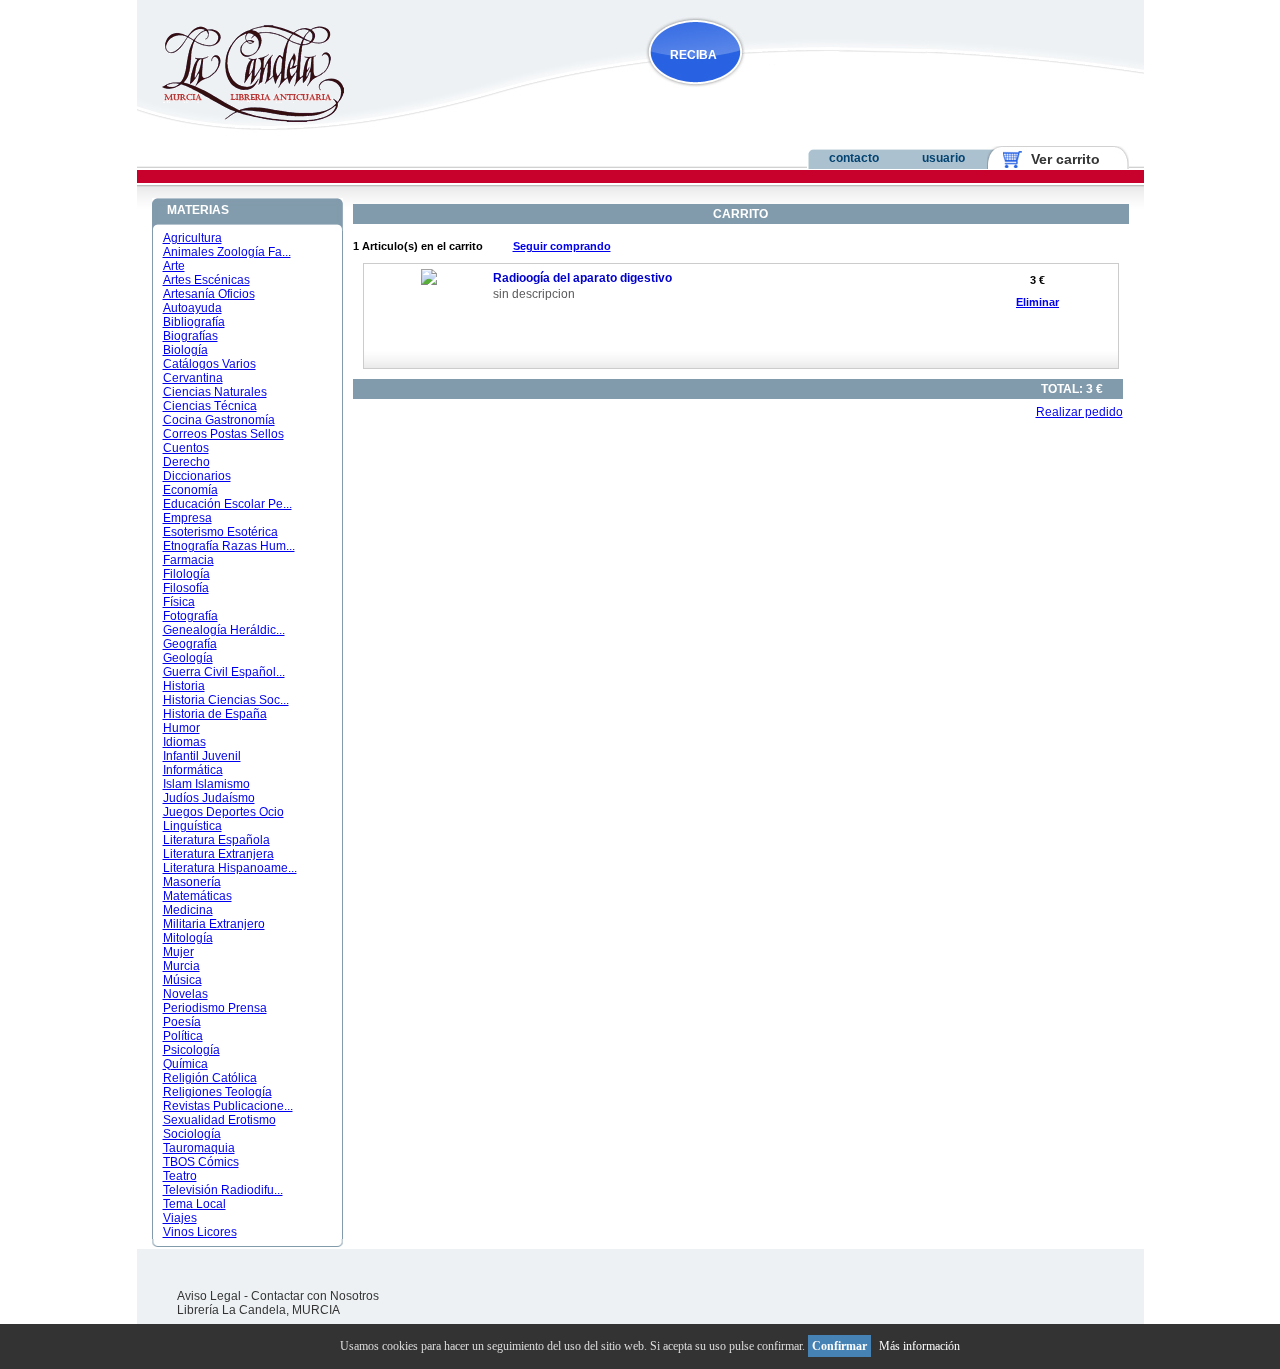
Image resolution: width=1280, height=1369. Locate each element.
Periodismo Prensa (215, 1008)
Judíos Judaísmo (209, 798)
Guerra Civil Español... (224, 672)
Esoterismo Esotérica (220, 532)
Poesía (182, 1022)
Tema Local (194, 1204)
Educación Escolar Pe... (227, 504)
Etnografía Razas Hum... (229, 546)
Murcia (181, 966)
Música (182, 980)
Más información (919, 1346)
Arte (174, 266)
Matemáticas (197, 896)
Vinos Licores (200, 1232)
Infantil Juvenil (202, 756)
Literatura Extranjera (218, 854)
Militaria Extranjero (214, 924)
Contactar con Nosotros (315, 1296)
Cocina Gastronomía (219, 420)
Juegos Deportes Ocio (223, 812)
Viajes (180, 1218)
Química (185, 1064)
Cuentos (186, 448)
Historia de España (215, 714)
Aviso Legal (209, 1296)
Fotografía (190, 616)
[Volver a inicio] (240, 118)
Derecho (186, 462)
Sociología (192, 1134)
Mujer (178, 952)
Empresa (187, 518)
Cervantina (193, 378)
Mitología (188, 938)
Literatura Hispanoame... (230, 868)
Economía (190, 490)
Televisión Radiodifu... (223, 1190)
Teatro (180, 1176)
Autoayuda (192, 308)
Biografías (190, 336)
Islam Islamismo (206, 784)
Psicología (191, 1050)
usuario (943, 158)
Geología (188, 658)
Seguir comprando (562, 246)
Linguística (192, 826)
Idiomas (184, 742)
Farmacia (188, 560)
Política (183, 1036)
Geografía (190, 644)
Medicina (188, 910)
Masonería (192, 882)
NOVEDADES (796, 93)
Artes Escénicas (206, 280)
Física (179, 602)
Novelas (185, 994)
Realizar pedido (1079, 412)
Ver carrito (1057, 159)
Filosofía (186, 588)
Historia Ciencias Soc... (226, 700)
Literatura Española (216, 840)
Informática (193, 770)
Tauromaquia (199, 1148)
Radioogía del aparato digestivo (582, 278)
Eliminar (1037, 302)
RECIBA (693, 55)
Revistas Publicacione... (228, 1106)
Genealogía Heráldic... (224, 630)
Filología (186, 574)
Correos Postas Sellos (223, 434)
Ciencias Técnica (210, 406)
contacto (854, 158)
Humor (181, 728)
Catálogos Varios (209, 364)
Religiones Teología (217, 1092)
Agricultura (192, 238)
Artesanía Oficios (209, 294)
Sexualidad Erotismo (219, 1120)
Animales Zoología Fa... (227, 252)
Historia (184, 686)
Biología (185, 350)
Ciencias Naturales (215, 392)
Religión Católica (210, 1078)
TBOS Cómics (201, 1162)
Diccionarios (197, 476)
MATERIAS (198, 210)
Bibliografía (194, 322)
